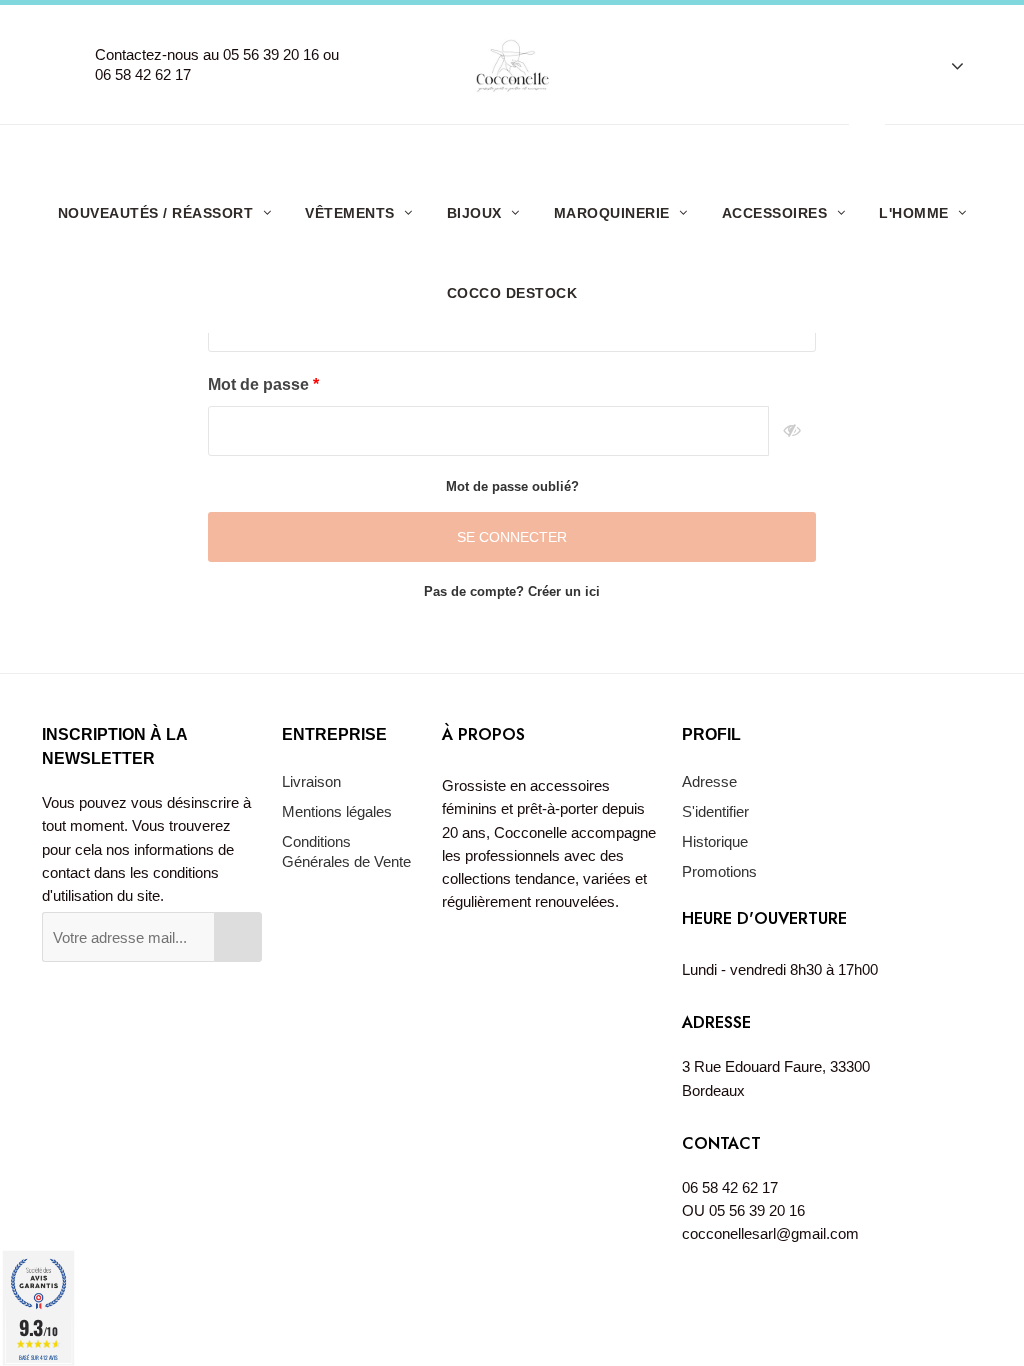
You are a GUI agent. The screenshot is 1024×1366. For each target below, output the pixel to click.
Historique (715, 841)
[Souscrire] (238, 937)
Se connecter (512, 537)
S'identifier (715, 811)
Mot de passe (260, 384)
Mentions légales (337, 811)
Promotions (719, 871)
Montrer (792, 431)
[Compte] (947, 65)
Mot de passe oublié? (512, 486)
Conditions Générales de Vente (346, 851)
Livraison (311, 781)
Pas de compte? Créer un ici (512, 591)
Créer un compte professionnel (519, 148)
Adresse (709, 781)
